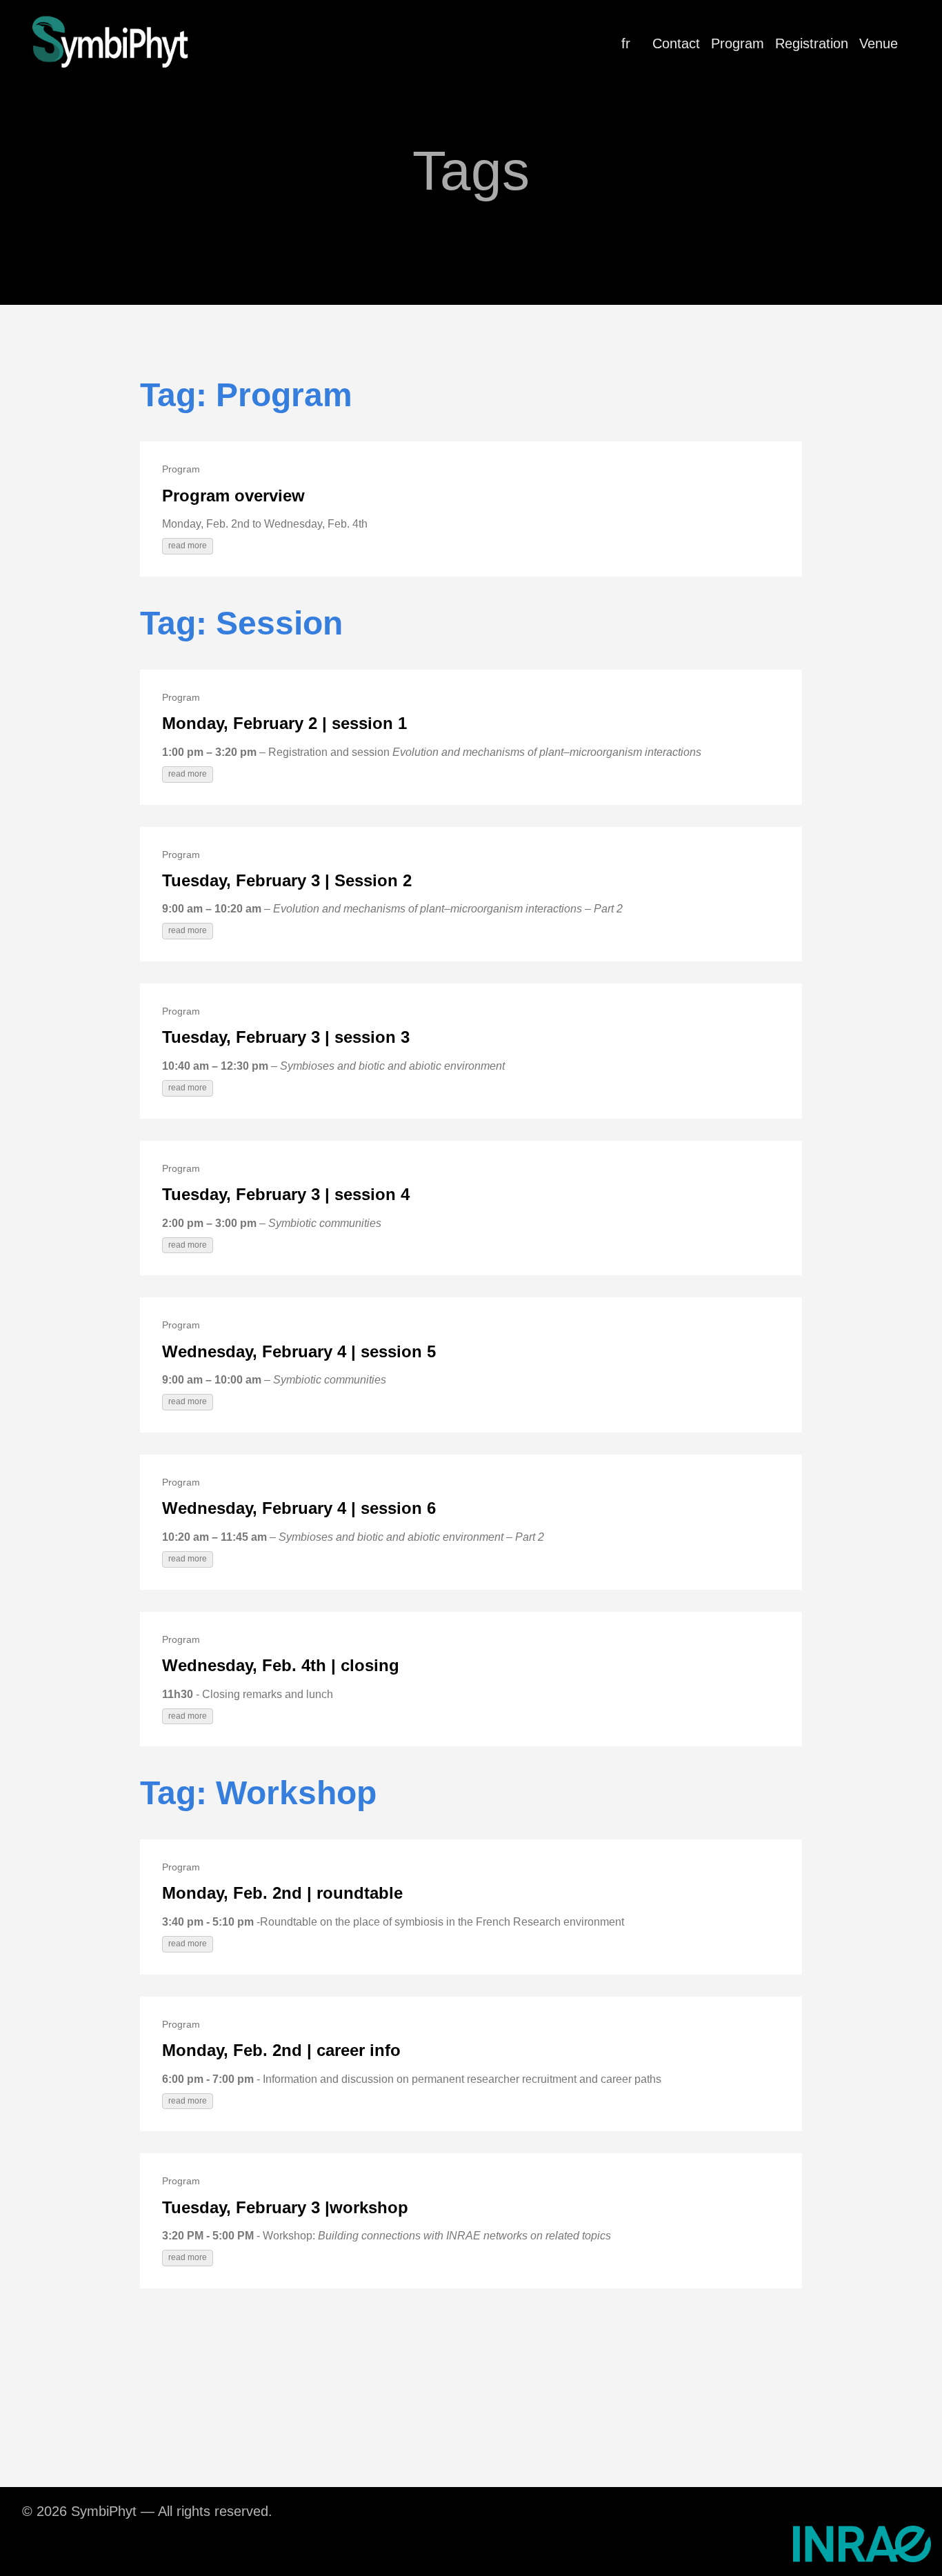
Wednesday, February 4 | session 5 (299, 1351)
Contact (676, 43)
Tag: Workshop (258, 1793)
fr (626, 43)
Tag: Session (241, 623)
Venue (879, 43)
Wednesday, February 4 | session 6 (299, 1508)
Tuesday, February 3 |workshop (285, 2207)
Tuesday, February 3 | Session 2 (287, 880)
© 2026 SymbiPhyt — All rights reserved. (147, 2511)
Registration (812, 43)
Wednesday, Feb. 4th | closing (281, 1665)
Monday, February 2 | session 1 (284, 723)
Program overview (233, 496)
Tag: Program (246, 395)
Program (738, 43)
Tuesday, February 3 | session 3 (286, 1037)
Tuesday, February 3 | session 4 (286, 1194)
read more (188, 546)
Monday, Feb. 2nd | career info (281, 2050)
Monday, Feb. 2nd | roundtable (282, 1893)
